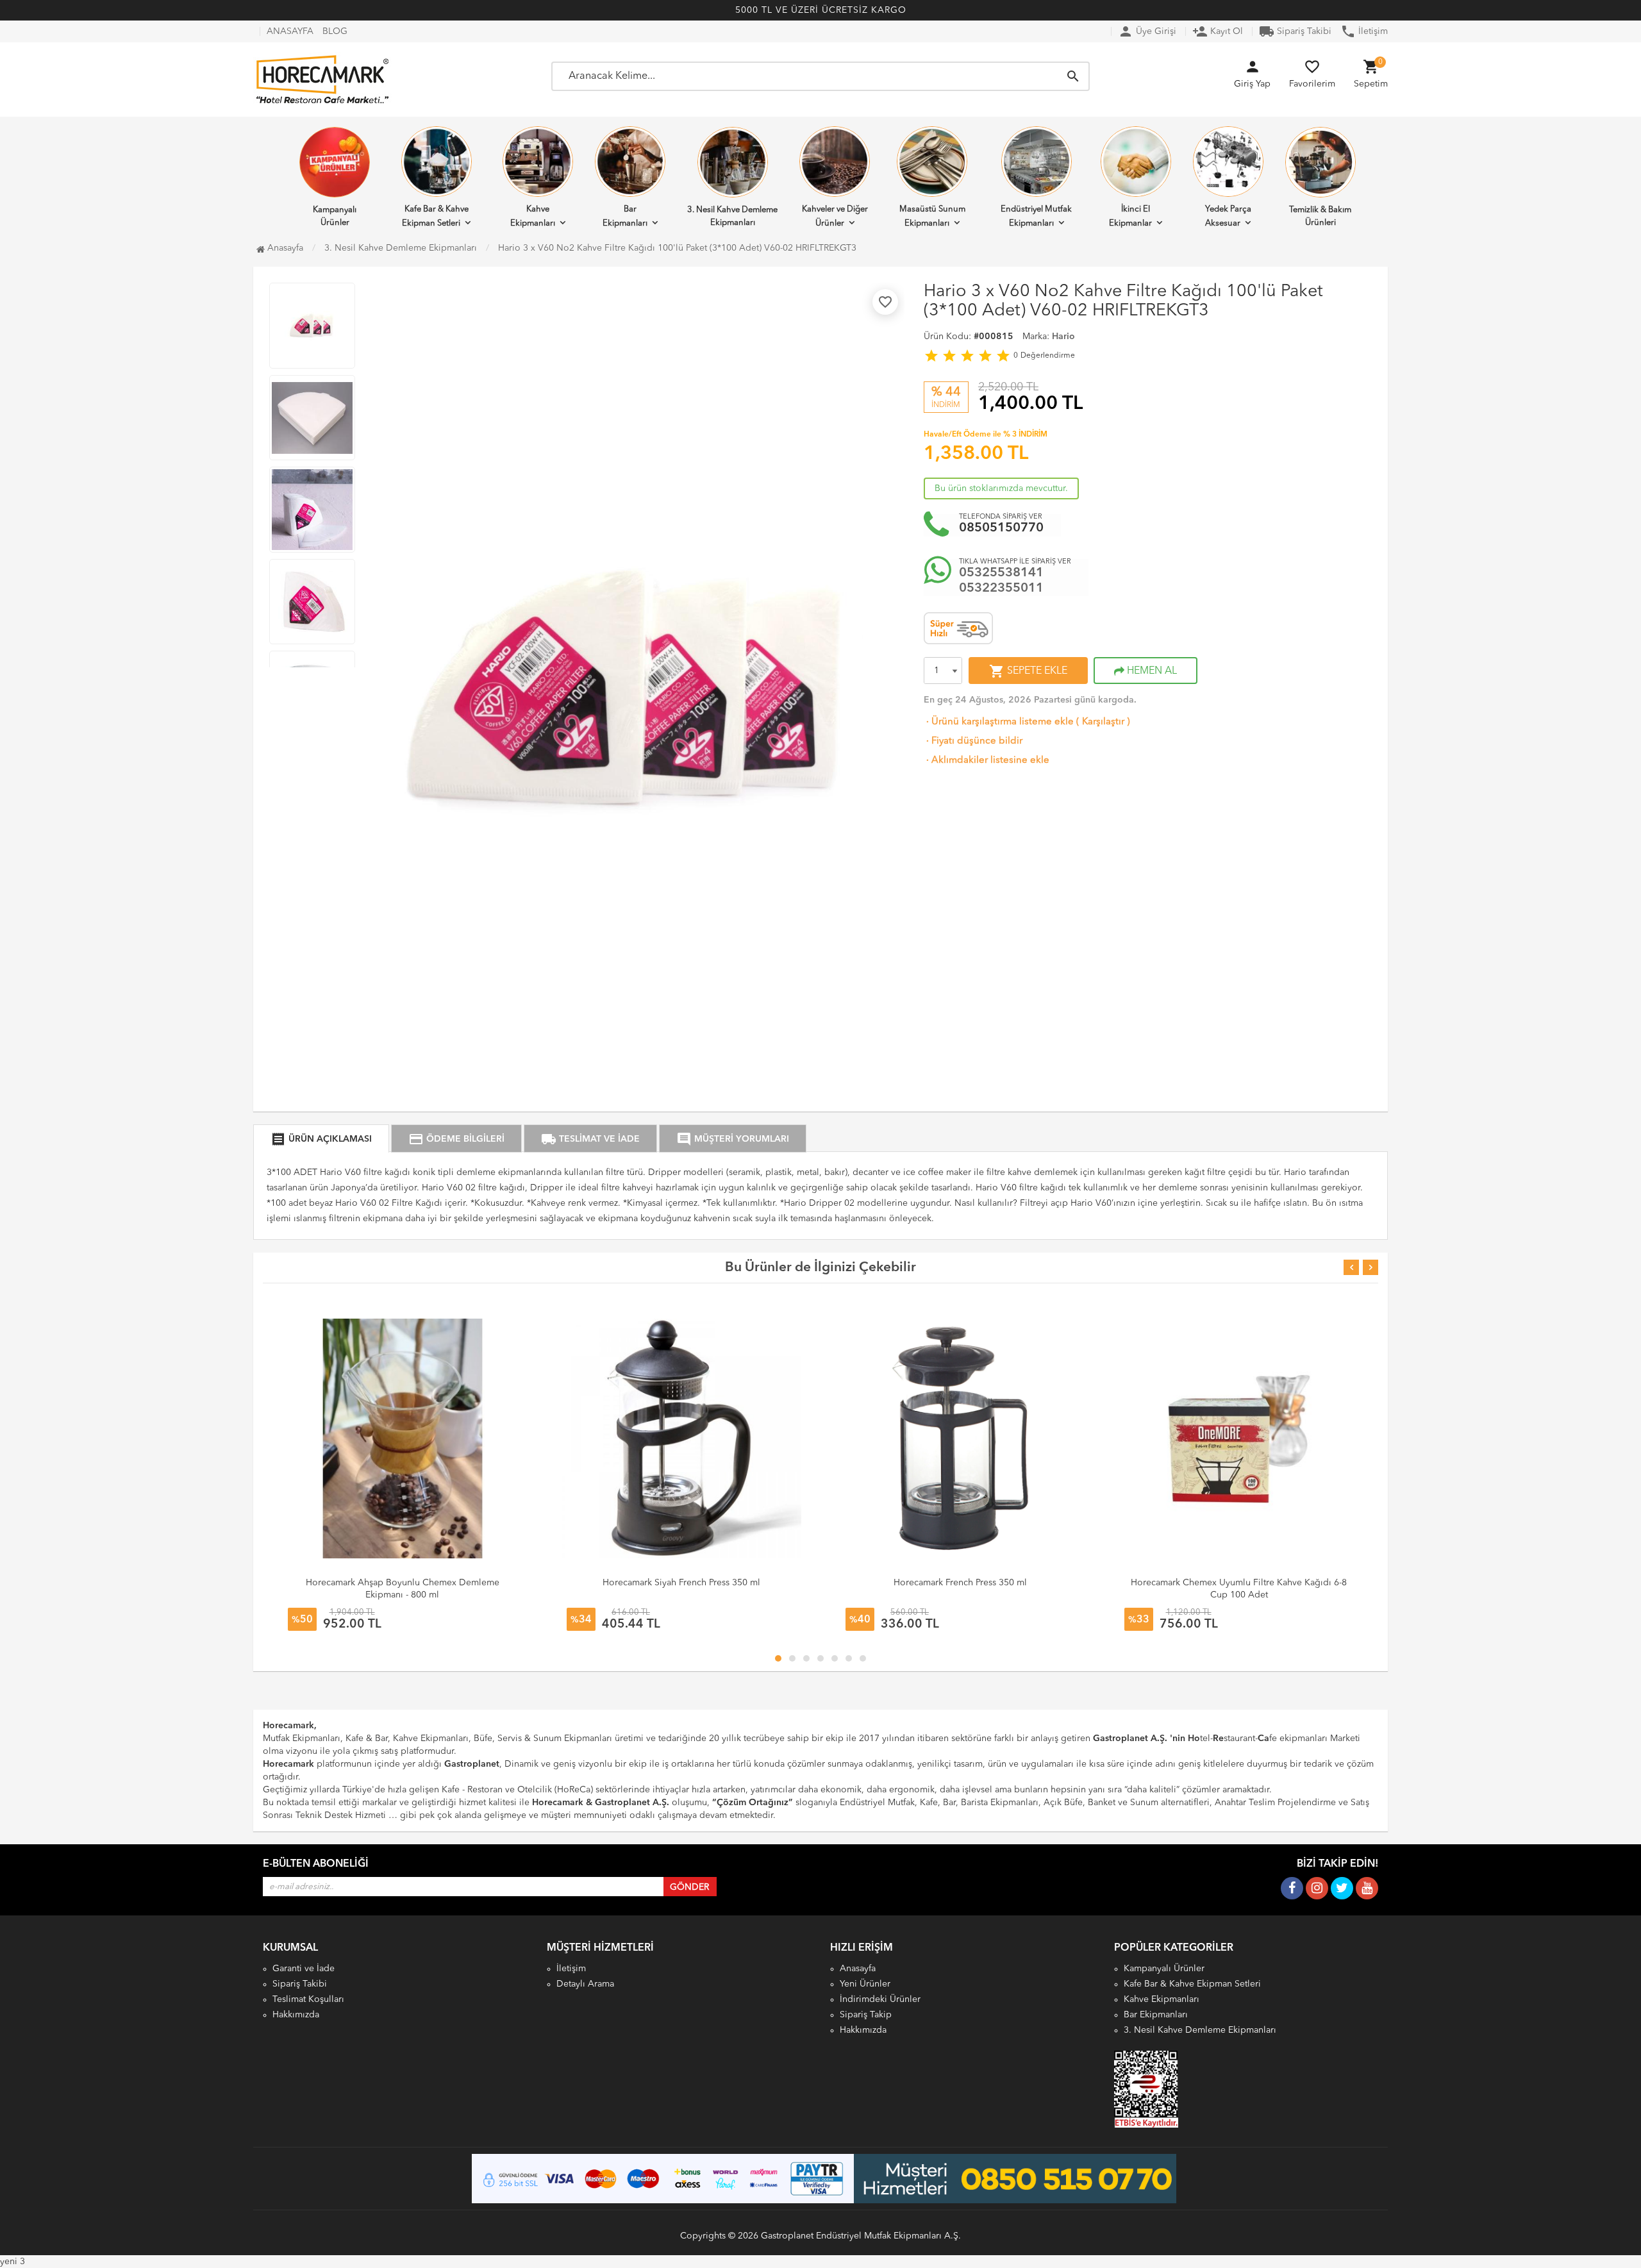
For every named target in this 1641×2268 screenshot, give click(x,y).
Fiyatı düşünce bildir (973, 741)
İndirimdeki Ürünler (880, 1999)
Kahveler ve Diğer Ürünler (835, 216)
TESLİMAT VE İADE (590, 1139)
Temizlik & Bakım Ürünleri (1320, 216)
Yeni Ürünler (865, 1984)
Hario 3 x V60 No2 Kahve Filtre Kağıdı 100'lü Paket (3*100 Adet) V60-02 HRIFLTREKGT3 (677, 248)
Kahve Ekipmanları (533, 216)
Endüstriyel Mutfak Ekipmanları (1036, 216)
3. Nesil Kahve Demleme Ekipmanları (732, 216)
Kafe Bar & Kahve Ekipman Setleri (435, 216)
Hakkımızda (296, 2015)
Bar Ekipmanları (625, 216)
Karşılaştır (1103, 722)
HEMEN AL (1151, 671)
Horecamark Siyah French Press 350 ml (681, 1583)
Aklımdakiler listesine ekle (987, 761)
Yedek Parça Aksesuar (1228, 216)
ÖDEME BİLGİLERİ (456, 1139)
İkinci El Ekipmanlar (1130, 216)
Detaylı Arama (585, 1984)
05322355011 (1001, 588)
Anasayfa (284, 248)
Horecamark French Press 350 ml (960, 1583)
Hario (1063, 337)
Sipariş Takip (866, 2015)
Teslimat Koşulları (308, 1999)
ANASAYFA (290, 31)
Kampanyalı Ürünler (335, 216)
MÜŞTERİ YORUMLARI (733, 1139)
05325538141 (1001, 573)
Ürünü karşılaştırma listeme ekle (999, 722)
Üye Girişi (1147, 31)
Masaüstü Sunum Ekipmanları (932, 216)
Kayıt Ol (1218, 31)
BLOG (335, 31)
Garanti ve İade (304, 1969)
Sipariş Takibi (1295, 31)
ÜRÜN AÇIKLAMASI (321, 1139)
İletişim (1364, 31)
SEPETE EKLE (1028, 671)
